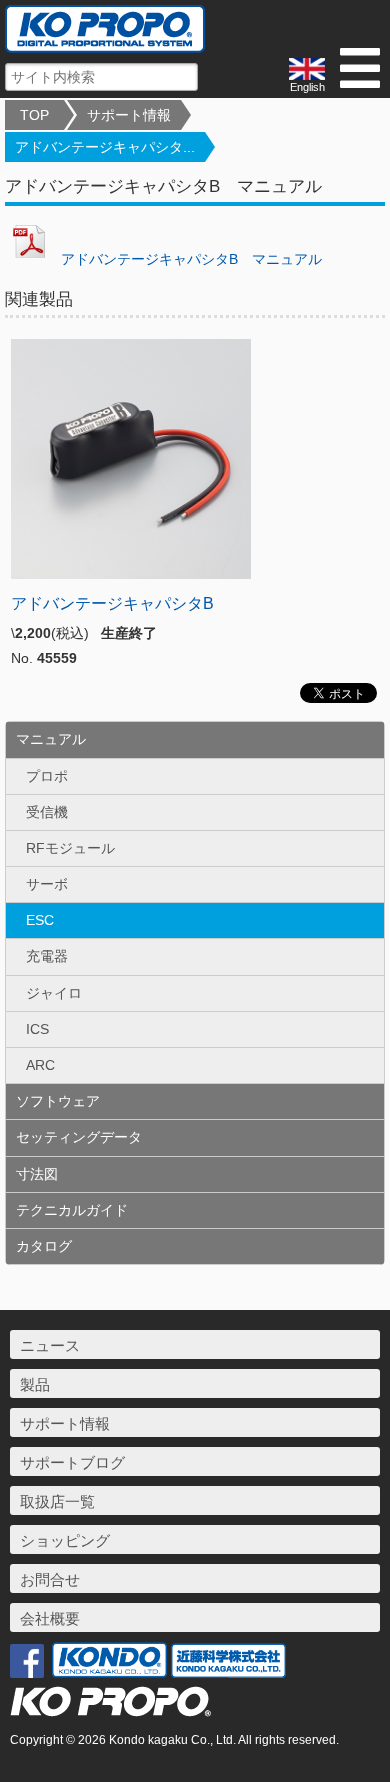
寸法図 (37, 1174)
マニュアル (51, 739)
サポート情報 (129, 115)
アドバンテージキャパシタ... (105, 147)
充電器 (47, 956)
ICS (37, 1029)
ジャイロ (54, 993)
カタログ (44, 1246)
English (307, 87)
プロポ (47, 776)
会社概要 (50, 1618)
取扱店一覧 (57, 1501)
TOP (34, 115)
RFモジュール (70, 848)
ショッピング (65, 1540)
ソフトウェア (58, 1101)
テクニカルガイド (72, 1210)
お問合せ (50, 1579)
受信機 (47, 812)
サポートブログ (72, 1462)
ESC (40, 920)
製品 (35, 1384)
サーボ (47, 884)
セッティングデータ (79, 1137)
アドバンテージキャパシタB (112, 603)
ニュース (50, 1345)
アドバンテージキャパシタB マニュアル (187, 259)
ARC (40, 1065)
